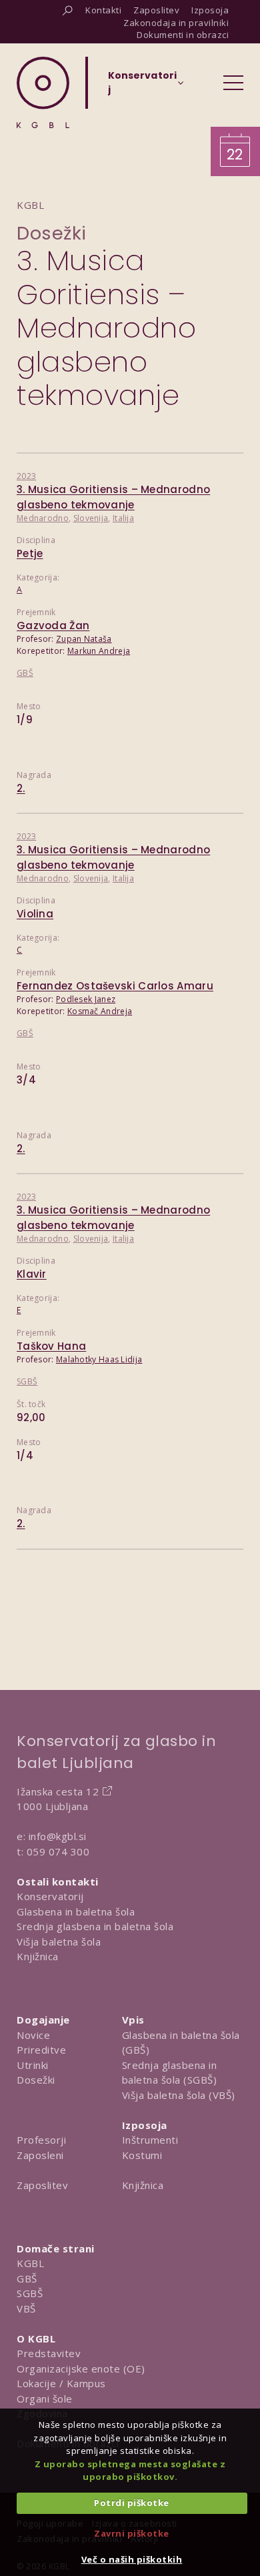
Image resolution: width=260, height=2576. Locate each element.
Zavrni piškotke (132, 2533)
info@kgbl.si (58, 1836)
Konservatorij (50, 1896)
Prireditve (41, 2050)
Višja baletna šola (59, 1942)
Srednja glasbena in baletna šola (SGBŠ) (170, 2073)
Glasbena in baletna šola (76, 1911)
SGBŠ (27, 1381)
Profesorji (41, 2140)
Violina (35, 914)
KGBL (30, 2263)
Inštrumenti (150, 2140)
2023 (26, 476)
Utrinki (33, 2065)
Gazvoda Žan (53, 625)
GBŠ (25, 673)
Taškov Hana (51, 1346)
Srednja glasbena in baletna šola (95, 1926)
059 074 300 (58, 1851)
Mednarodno (43, 518)
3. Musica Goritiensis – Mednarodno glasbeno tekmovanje (113, 497)
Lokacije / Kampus (61, 2383)
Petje (30, 553)
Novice (33, 2035)
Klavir (32, 1274)
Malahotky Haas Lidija (99, 1359)
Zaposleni (40, 2155)
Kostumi (142, 2155)
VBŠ (26, 2308)
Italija (123, 518)
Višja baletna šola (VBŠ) (179, 2095)
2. (21, 788)
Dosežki (52, 233)
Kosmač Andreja (100, 1011)
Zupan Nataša (84, 639)
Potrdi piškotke (132, 2503)
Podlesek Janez (86, 999)
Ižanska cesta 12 (58, 1791)
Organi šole (45, 2399)
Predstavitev (49, 2353)
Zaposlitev (42, 2185)
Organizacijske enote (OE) (81, 2369)
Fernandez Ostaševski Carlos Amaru (115, 986)
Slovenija (91, 518)
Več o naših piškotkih (132, 2559)
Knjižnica (38, 1956)
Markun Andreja (99, 651)
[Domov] (43, 92)
